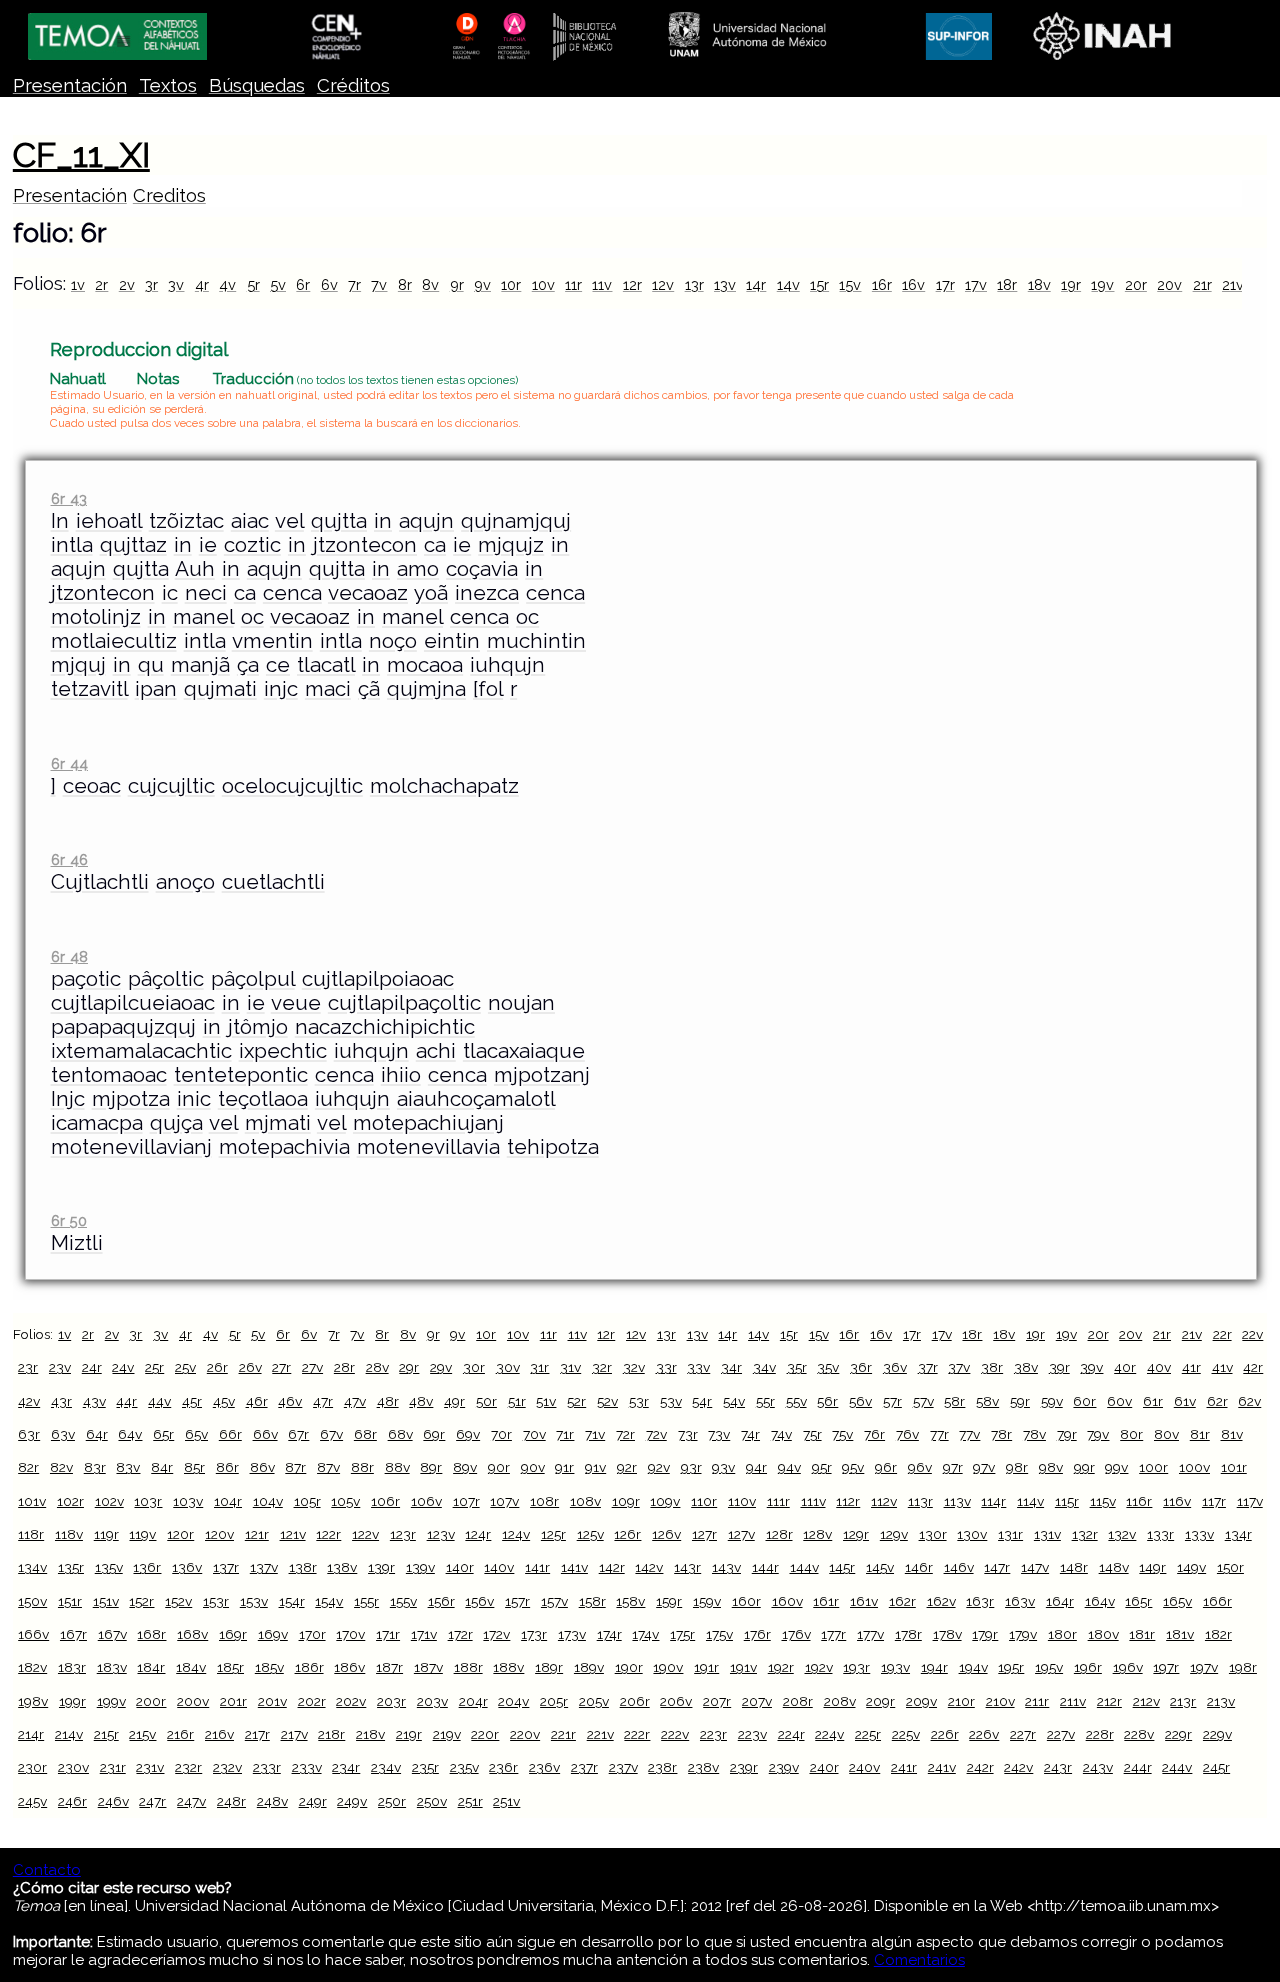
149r (1152, 1567)
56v (860, 1401)
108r (544, 1501)
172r (460, 1634)
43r (61, 1401)
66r (230, 1434)
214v (69, 1734)
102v (109, 1501)
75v (842, 1434)
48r (388, 1401)
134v (32, 1567)
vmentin (272, 641)
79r (1067, 1434)
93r (691, 1467)
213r (1183, 1701)
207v (757, 1701)
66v (265, 1434)
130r (933, 1534)
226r (945, 1734)
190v (668, 1667)
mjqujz (511, 545)
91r (564, 1467)
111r (778, 1501)
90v (533, 1467)
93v (723, 1467)
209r (880, 1701)
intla (72, 545)
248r (231, 1801)
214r (31, 1734)
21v (1233, 284)
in (383, 521)
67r (298, 1434)
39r (1059, 1367)
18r (1007, 284)
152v (178, 1601)
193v (895, 1667)
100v (1194, 1467)
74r (750, 1434)
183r (72, 1667)
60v (1119, 1401)
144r (765, 1567)
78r (1001, 1434)
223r (713, 1734)
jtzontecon (365, 545)
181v (1180, 1634)
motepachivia (284, 1147)
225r (868, 1734)
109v (665, 1501)
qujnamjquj (516, 521)
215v (142, 1734)
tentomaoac (109, 1075)
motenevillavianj (131, 1147)
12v (663, 284)
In (60, 521)
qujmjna (426, 689)
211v (1073, 1701)
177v (870, 1634)
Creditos (169, 195)
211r (1037, 1701)
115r (1067, 1501)
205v (594, 1701)
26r (217, 1367)
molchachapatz (444, 786)
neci (206, 593)
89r (431, 1467)
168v (192, 1634)
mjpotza (131, 1099)
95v (853, 1467)
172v (496, 1634)
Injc (68, 1099)
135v (109, 1567)
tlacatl (326, 665)
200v (193, 1701)
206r (635, 1701)
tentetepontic (241, 1075)
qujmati (220, 689)
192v (819, 1667)
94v (789, 1467)
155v (403, 1601)
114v (1030, 1501)
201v (272, 1701)
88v (397, 1467)
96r (886, 1467)
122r (328, 1534)
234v (386, 1767)
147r (997, 1567)
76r (874, 1434)
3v (176, 284)
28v (377, 1367)
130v (972, 1534)
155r (366, 1601)
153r (216, 1601)
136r (147, 1567)
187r (389, 1667)
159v (707, 1601)
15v (850, 284)
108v (585, 1501)
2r (101, 284)
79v (1098, 1434)
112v (884, 1501)
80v (1166, 1434)
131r (1010, 1534)
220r (485, 1734)
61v (1185, 1401)
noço (393, 641)
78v (1034, 1434)
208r (798, 1701)
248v (272, 1801)
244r (1138, 1767)
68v (400, 1434)
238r (662, 1767)
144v (804, 1567)
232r (188, 1767)
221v (600, 1734)
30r (474, 1367)
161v (864, 1601)
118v (69, 1534)
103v (188, 1501)
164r (1060, 1601)
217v (294, 1734)
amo (418, 569)
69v (468, 1434)
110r (704, 1501)
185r (230, 1667)
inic (194, 1099)
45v (224, 1401)
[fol (488, 689)
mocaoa (425, 665)
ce (278, 665)
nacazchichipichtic (385, 1027)
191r (706, 1667)
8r (405, 284)
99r (1084, 1467)
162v (941, 1601)
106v (426, 1501)
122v (365, 1534)
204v (513, 1701)
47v (355, 1401)
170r (312, 1634)
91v (595, 1467)
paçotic (86, 979)
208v (840, 1701)
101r (1234, 1467)
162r (902, 1601)
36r (861, 1367)
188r (468, 1667)
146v (959, 1567)
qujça (176, 1123)
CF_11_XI (81, 155)
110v (742, 1501)
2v (127, 284)
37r (928, 1367)
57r (892, 1401)
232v (227, 1767)
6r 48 (69, 956)
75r (812, 1434)
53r (639, 1401)
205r (554, 1701)
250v (432, 1801)
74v (781, 1434)
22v (1252, 1334)
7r (354, 284)
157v (554, 1601)
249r (313, 1801)
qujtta (339, 521)
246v (113, 1801)
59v (1052, 1401)
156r (441, 1601)
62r (1217, 1401)
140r (460, 1567)
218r (331, 1734)
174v (645, 1634)
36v (895, 1367)
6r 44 (69, 763)
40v (1159, 1367)
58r (954, 1401)
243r (1058, 1767)
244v (1177, 1767)
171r (388, 1634)
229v (1217, 1734)
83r (95, 1467)
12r (632, 284)
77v (969, 1434)
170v (350, 1634)
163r (980, 1601)
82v (61, 1467)
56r (827, 1401)
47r (323, 1401)
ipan (156, 689)
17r (945, 284)
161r (826, 1601)
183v (112, 1667)
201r (233, 1701)
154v (329, 1601)
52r (576, 1401)
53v (671, 1401)
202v (351, 1701)
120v (219, 1534)
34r (731, 1367)
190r (629, 1667)
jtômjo (258, 1027)
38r (992, 1367)
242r (980, 1767)
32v (634, 1367)
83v (128, 1467)
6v (329, 284)
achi (436, 1051)
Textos (168, 85)
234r (346, 1767)
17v (976, 284)
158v (630, 1601)
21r (1202, 284)
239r (744, 1767)
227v (1061, 1734)
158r (592, 1601)
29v (441, 1367)
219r (409, 1734)
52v (607, 1401)
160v (787, 1601)
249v (352, 1801)
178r (908, 1634)
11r (573, 284)
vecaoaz (368, 593)
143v (726, 1567)
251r (470, 1801)
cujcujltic (171, 786)
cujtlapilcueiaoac (133, 1003)
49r (454, 1401)
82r (28, 1467)
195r (1011, 1667)
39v (1091, 1367)
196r (1088, 1667)
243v (1098, 1767)
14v (788, 284)
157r (517, 1601)
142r (612, 1567)
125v (590, 1534)
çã (369, 689)
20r (1136, 284)
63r (29, 1434)
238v (703, 1767)
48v (421, 1401)
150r (1230, 1567)
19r (1071, 284)
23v (60, 1367)
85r (194, 1467)
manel (203, 617)
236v (544, 1767)
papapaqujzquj (123, 1027)
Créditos (353, 85)
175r (682, 1634)
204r (473, 1701)
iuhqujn (507, 665)
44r (126, 1401)
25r (154, 1367)
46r (257, 1401)
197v (1204, 1667)
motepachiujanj (428, 1123)
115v (1103, 1501)
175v (719, 1634)
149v (1191, 1567)
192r (781, 1667)
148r (1074, 1567)
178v (947, 1634)
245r (1216, 1767)
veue (296, 1003)
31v (570, 1367)
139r (381, 1567)
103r (148, 1501)
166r (1217, 1601)
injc (281, 689)
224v (829, 1734)
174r (609, 1634)
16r (882, 284)
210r (961, 1701)
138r (303, 1567)
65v (196, 1434)
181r (1142, 1634)
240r (824, 1767)
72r (625, 1434)
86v (262, 1467)
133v (1199, 1534)
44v (159, 1401)
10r (511, 284)
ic (170, 593)
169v (273, 1634)
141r (537, 1567)
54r (702, 1401)
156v (479, 1601)
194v (973, 1667)
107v (504, 1501)
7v (379, 284)
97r (953, 1467)
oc (252, 617)
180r (1062, 1634)
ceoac (92, 786)
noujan (521, 1003)
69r (434, 1434)
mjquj (78, 665)
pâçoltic (166, 979)
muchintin (536, 641)
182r (1218, 1634)
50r (486, 1401)
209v (921, 1701)
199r (72, 1701)
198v (33, 1701)
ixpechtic (283, 1051)
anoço (185, 882)
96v (920, 1467)
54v (734, 1401)
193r (856, 1667)
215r (106, 1734)
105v (345, 1501)
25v (185, 1367)
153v (254, 1601)
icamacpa (97, 1123)
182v (32, 1667)
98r (1017, 1467)
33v (698, 1367)
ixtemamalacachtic (141, 1051)
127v (741, 1534)
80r (1131, 1434)
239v (784, 1767)
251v (506, 1801)
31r (539, 1367)
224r (791, 1734)
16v (913, 284)
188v (508, 1667)
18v (1039, 284)
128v (817, 1534)
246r (72, 1801)
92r (627, 1467)
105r (307, 1501)
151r (70, 1601)
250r (392, 1801)
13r (694, 284)
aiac (250, 521)
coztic (252, 545)
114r (993, 1501)
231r (113, 1767)
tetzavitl (89, 689)
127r (704, 1534)
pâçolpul (253, 979)
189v (589, 1667)
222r (637, 1734)
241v (942, 1767)
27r (281, 1367)
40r (1125, 1367)
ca (435, 545)
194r (934, 1667)
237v (623, 1767)
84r (162, 1467)
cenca (292, 593)
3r (151, 284)
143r (687, 1567)
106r (385, 1501)
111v (813, 1501)
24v (123, 1367)
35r (797, 1367)
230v (73, 1767)
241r (904, 1767)
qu (151, 665)
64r (97, 1434)
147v (1035, 1567)
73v (719, 1434)
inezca (487, 593)
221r (563, 1734)
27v (312, 1367)
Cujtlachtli (100, 882)
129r (856, 1534)
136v (187, 1567)
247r (152, 1801)
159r (669, 1601)
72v (656, 1434)
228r (1100, 1734)
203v (432, 1701)
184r (151, 1667)
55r (765, 1401)
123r (403, 1534)
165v (1177, 1601)
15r (819, 284)
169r (233, 1634)
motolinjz (96, 617)
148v (1114, 1567)
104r (228, 1501)
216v (219, 1734)
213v (1221, 1701)
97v (984, 1467)
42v (29, 1401)
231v (150, 1767)
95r (822, 1467)
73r (688, 1434)
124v (516, 1534)
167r (73, 1634)
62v (1249, 1401)
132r (1085, 1534)
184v (191, 1667)
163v (1020, 1601)
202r (312, 1701)
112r (848, 1501)
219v (447, 1734)
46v (290, 1401)
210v (1000, 1701)
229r (1178, 1734)
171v (424, 1634)
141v (574, 1567)
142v (649, 1567)
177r (833, 1634)
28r (344, 1367)
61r (1153, 1401)
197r (1166, 1667)
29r (409, 1367)
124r (478, 1534)
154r (292, 1601)
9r (457, 284)
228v (1139, 1734)
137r (226, 1567)
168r (151, 1634)
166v (33, 1634)
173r (534, 1634)
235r (425, 1767)
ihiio (401, 1075)
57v (923, 1401)
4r (202, 284)
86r (227, 1467)
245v (32, 1801)
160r (746, 1601)
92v (659, 1467)
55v (796, 1401)
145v (880, 1567)
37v (959, 1367)
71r (565, 1434)
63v (63, 1434)
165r (1138, 1601)
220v (525, 1734)
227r (1023, 1734)
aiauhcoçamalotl (476, 1099)
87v (328, 1467)
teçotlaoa (263, 1099)
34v (764, 1367)
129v (894, 1534)
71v (595, 1434)
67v (331, 1434)
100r (1153, 1467)
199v (111, 1701)
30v (508, 1367)
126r (627, 1534)
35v (828, 1367)
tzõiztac (186, 521)
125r (553, 1534)
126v (666, 1534)
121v (293, 1534)
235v (464, 1767)
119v (142, 1534)
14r (756, 284)
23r (28, 1367)
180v (1103, 1634)
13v (725, 284)
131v (1047, 1534)
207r (717, 1701)
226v (984, 1734)
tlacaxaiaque (524, 1051)
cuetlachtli (273, 882)
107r (466, 1501)
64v (130, 1434)
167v (112, 1634)
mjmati (278, 1123)
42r (1253, 1367)
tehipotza (553, 1147)
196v (1128, 1667)
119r (106, 1534)
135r (71, 1567)
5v (278, 284)
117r (1214, 1501)
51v (546, 1401)
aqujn (426, 521)
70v (534, 1434)
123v (441, 1534)
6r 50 (69, 1220)
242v (1018, 1767)
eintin (452, 641)
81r (1200, 1434)
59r (1020, 1401)
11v (602, 284)
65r (163, 1434)
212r (1109, 1701)
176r (757, 1634)
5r (253, 284)
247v (191, 1801)
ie (208, 545)
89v (465, 1467)
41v (1222, 1367)
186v (349, 1667)
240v (864, 1767)
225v (906, 1734)
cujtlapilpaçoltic (404, 1003)
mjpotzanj (542, 1075)
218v (370, 1734)
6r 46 (69, 859)
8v (430, 284)
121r (257, 1534)
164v (1100, 1601)
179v (1023, 1634)
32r (602, 1367)
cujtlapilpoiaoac (378, 979)
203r (391, 1701)
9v (482, 284)
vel (289, 521)
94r (756, 1467)
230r (32, 1767)
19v (1102, 284)
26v (250, 1367)
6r (303, 284)
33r (666, 1367)
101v (32, 1501)
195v (1049, 1667)
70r (501, 1434)
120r (180, 1534)
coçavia (482, 569)
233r (267, 1767)
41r (1191, 1367)
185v (269, 1667)
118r (31, 1534)
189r (549, 1667)
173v (572, 1634)
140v (499, 1567)
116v (1177, 1501)
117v (1250, 1501)
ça (248, 665)
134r (1238, 1534)
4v (227, 284)
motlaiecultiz (114, 641)
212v (1146, 1701)
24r (92, 1367)
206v (676, 1701)
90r (499, 1467)
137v (264, 1567)
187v (428, 1667)
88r (362, 1467)
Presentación (70, 85)
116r (1139, 1501)
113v (957, 1501)
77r (939, 1434)
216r (180, 1734)
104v (268, 1501)
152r (141, 1601)
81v (1232, 1434)
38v (1026, 1367)
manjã (200, 665)
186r (309, 1667)
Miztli (77, 1243)
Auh (195, 569)
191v (743, 1667)
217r (257, 1734)
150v (32, 1601)
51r (517, 1401)
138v (342, 1567)
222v (675, 1734)
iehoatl (109, 521)
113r (920, 1501)
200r (151, 1701)
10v (543, 284)
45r (192, 1401)
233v (307, 1767)
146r (919, 1567)
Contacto (47, 1870)
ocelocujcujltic (292, 786)
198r (1243, 1667)
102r (70, 1501)
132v (1122, 1534)
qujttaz (133, 545)
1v (78, 284)
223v (752, 1734)
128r (779, 1534)
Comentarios (919, 1960)
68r (365, 1434)
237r (584, 1767)
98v (1051, 1467)
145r (842, 1567)
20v (1169, 284)
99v (1116, 1467)
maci (328, 689)
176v (796, 1634)
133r (1160, 1534)
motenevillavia (428, 1147)
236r (503, 1767)
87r (295, 1467)
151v (106, 1601)
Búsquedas (257, 85)
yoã (431, 593)
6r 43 (69, 498)
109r (626, 1501)
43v (94, 1401)
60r (1084, 1401)
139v (420, 1567)
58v (987, 1401)
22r (1222, 1334)
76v (907, 1434)
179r (985, 1634)
